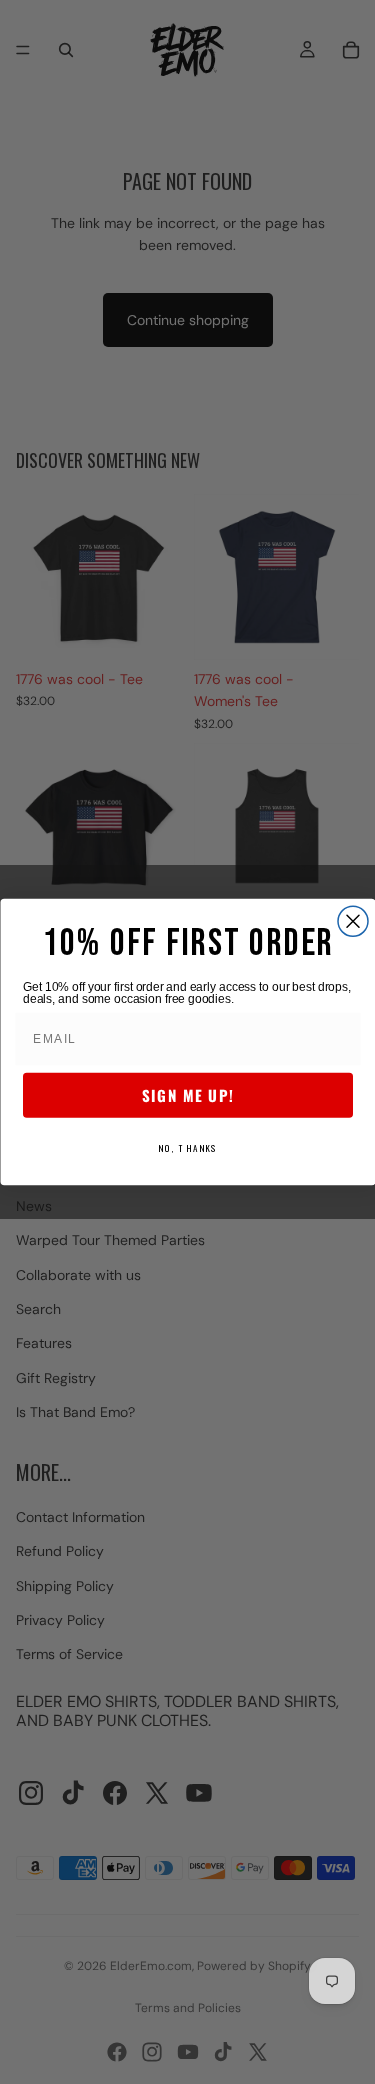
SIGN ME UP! (188, 1095)
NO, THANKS (188, 1147)
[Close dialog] (353, 921)
